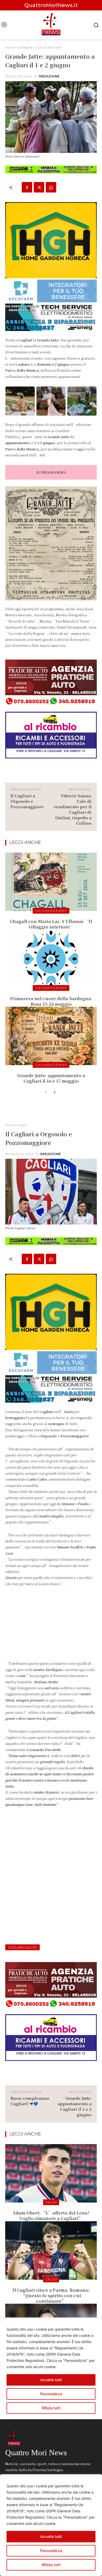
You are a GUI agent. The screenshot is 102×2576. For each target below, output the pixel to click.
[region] (51, 2525)
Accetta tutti (51, 2536)
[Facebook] (27, 187)
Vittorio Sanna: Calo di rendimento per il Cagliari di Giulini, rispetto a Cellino (73, 809)
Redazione (49, 76)
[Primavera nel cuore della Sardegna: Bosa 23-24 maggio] (51, 959)
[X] (39, 187)
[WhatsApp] (51, 187)
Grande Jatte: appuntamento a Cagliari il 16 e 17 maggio (51, 1078)
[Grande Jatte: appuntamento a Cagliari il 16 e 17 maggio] (51, 1036)
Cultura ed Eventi (49, 47)
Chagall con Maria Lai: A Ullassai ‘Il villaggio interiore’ (51, 924)
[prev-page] (46, 1093)
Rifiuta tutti (51, 2565)
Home (10, 47)
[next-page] (54, 1093)
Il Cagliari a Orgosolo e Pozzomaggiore (27, 801)
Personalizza (51, 2551)
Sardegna (25, 47)
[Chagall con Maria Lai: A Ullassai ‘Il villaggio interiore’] (51, 882)
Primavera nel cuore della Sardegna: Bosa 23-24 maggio (51, 1001)
